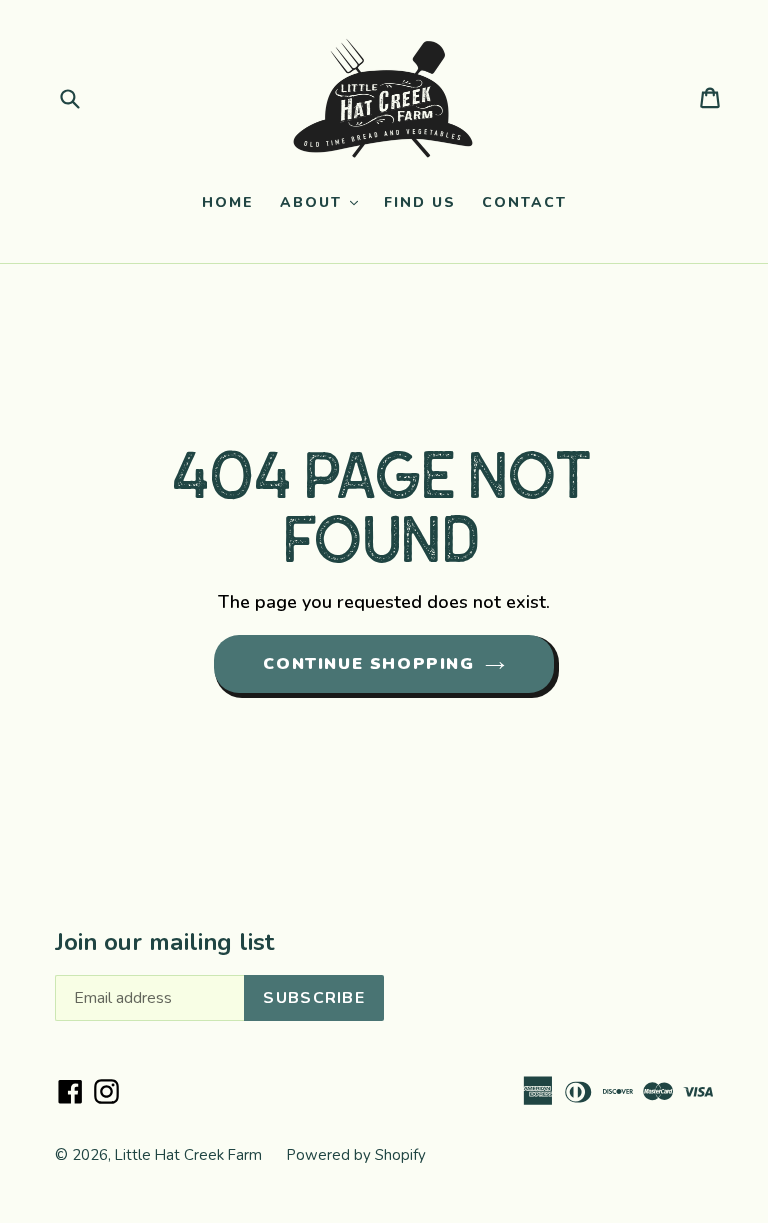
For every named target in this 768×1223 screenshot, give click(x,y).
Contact (524, 202)
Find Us (420, 202)
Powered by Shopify (356, 1155)
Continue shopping (368, 664)
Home (228, 202)
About (324, 202)
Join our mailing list (164, 942)
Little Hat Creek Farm (188, 1155)
